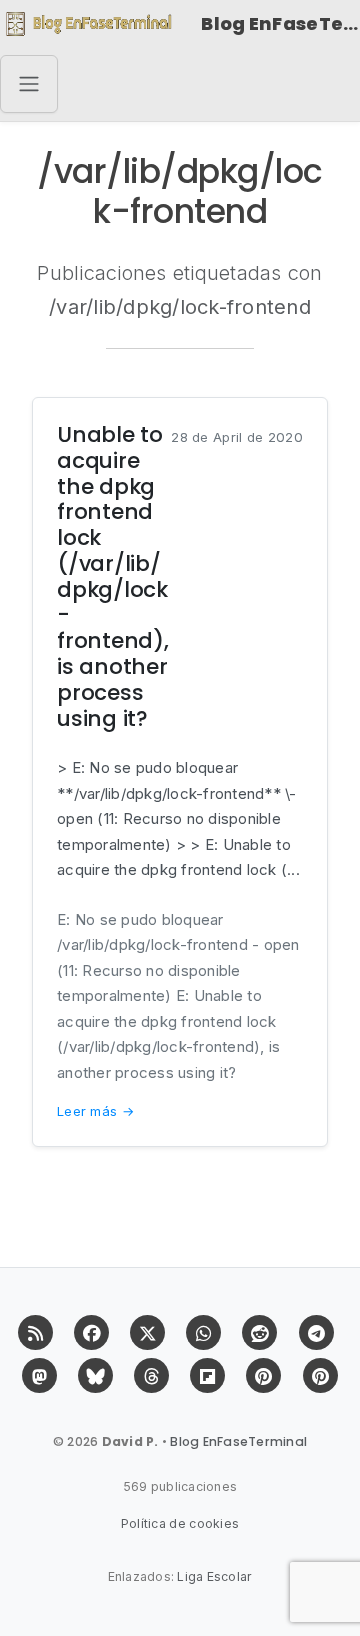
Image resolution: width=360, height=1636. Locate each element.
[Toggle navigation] (29, 84)
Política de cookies (180, 1523)
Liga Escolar (214, 1576)
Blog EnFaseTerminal (280, 23)
